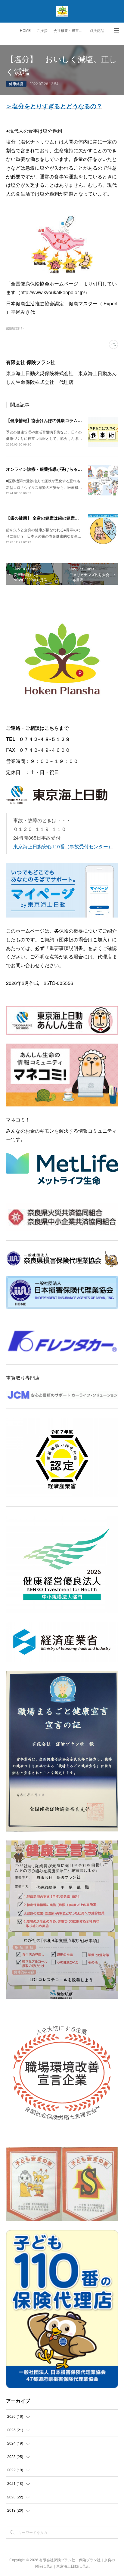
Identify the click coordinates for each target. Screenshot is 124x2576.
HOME (25, 31)
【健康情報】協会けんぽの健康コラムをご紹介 (50, 420)
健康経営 (16, 83)
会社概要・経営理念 (70, 31)
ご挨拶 (42, 31)
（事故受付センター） (89, 846)
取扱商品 (97, 31)
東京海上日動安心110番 (39, 846)
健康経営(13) (15, 328)
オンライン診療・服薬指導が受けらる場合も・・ (52, 469)
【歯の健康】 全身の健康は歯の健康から (45, 518)
